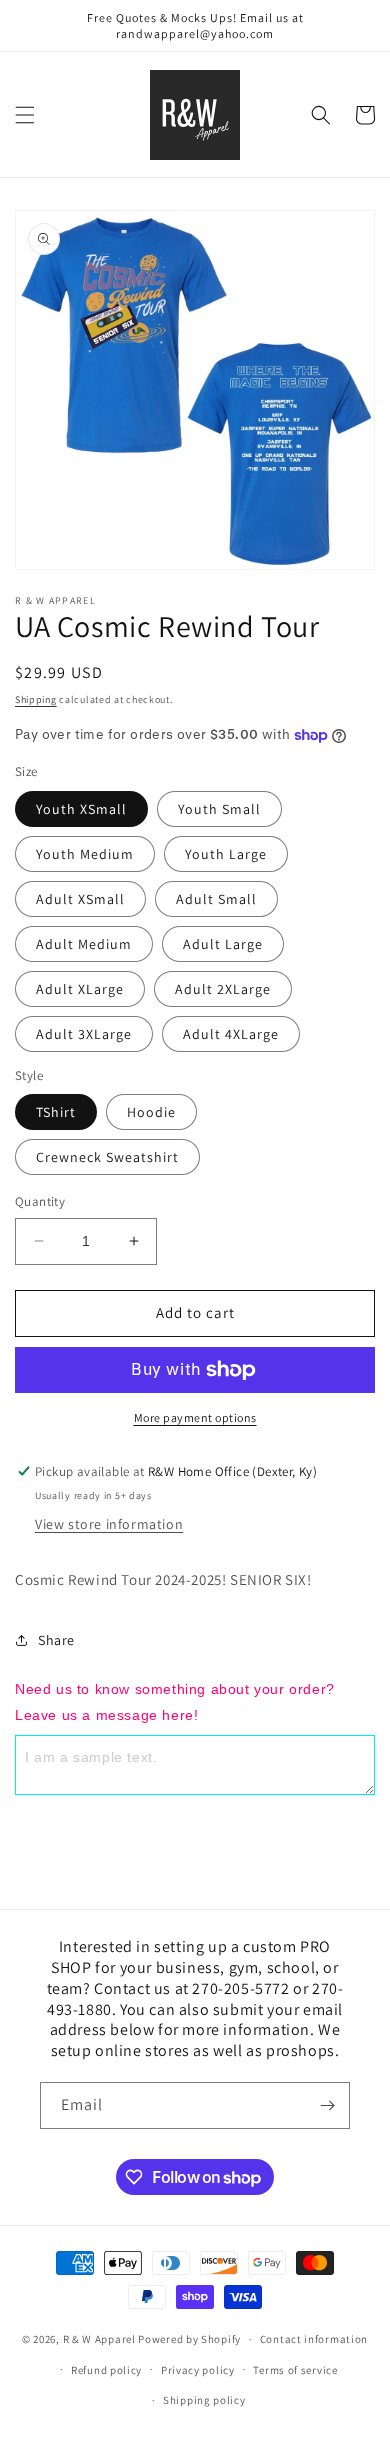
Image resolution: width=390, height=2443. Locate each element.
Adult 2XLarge (223, 989)
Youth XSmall (81, 809)
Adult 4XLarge (231, 1034)
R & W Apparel (99, 2339)
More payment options (195, 1417)
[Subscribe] (327, 2105)
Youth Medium (85, 854)
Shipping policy (204, 2400)
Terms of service (295, 2370)
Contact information (314, 2339)
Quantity (40, 1201)
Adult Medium (84, 944)
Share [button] (56, 1640)
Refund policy (106, 2370)
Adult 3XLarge (84, 1034)
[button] (25, 115)
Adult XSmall (80, 899)
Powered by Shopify (189, 2339)
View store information (109, 1524)
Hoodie (151, 1112)
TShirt (56, 1112)
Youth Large (226, 854)
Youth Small (219, 809)
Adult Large (223, 944)
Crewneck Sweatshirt (107, 1157)
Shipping (36, 699)
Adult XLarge (80, 989)
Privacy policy (198, 2370)
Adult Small (216, 899)
